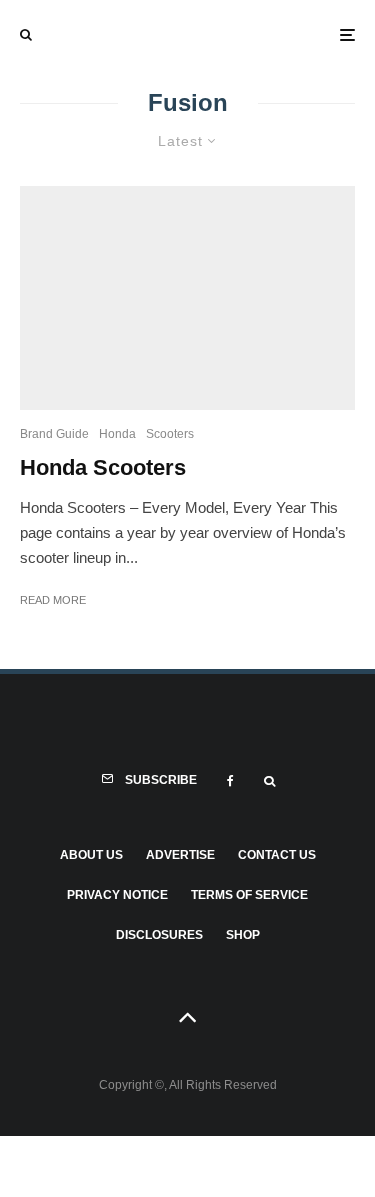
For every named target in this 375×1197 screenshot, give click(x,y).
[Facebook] (230, 781)
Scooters (170, 434)
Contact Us (277, 855)
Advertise (180, 855)
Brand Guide (54, 434)
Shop (243, 935)
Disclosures (159, 935)
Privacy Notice (117, 895)
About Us (91, 855)
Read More (53, 600)
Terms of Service (249, 895)
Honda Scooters (103, 467)
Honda (117, 434)
